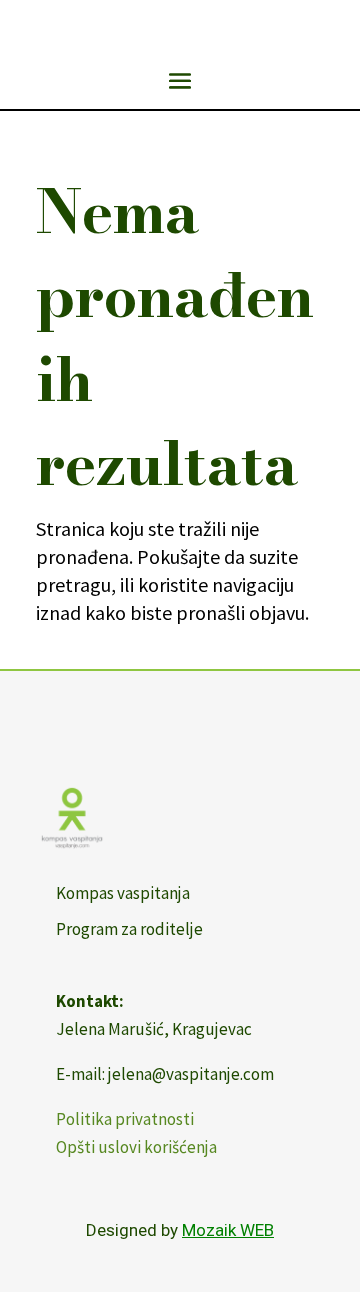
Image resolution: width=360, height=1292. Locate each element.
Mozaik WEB (228, 1230)
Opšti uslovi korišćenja (136, 1147)
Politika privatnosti (125, 1119)
